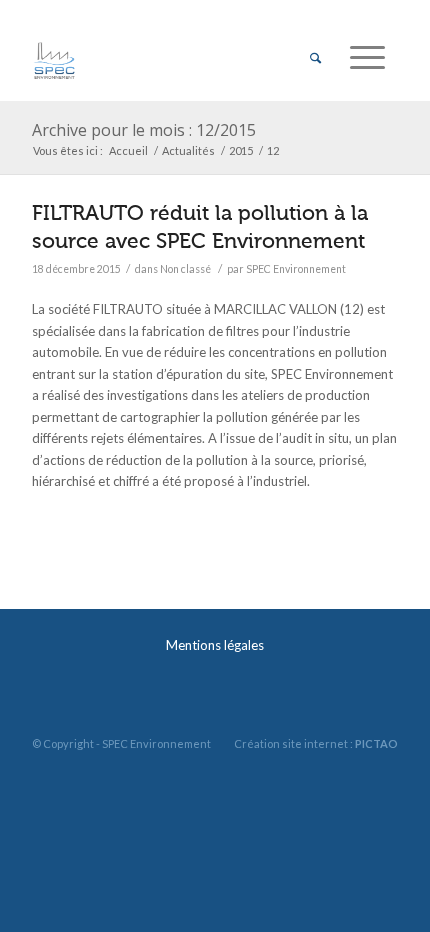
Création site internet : (316, 743)
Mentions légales (215, 645)
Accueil (128, 150)
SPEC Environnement (296, 269)
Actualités (188, 150)
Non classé (185, 269)
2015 (241, 150)
